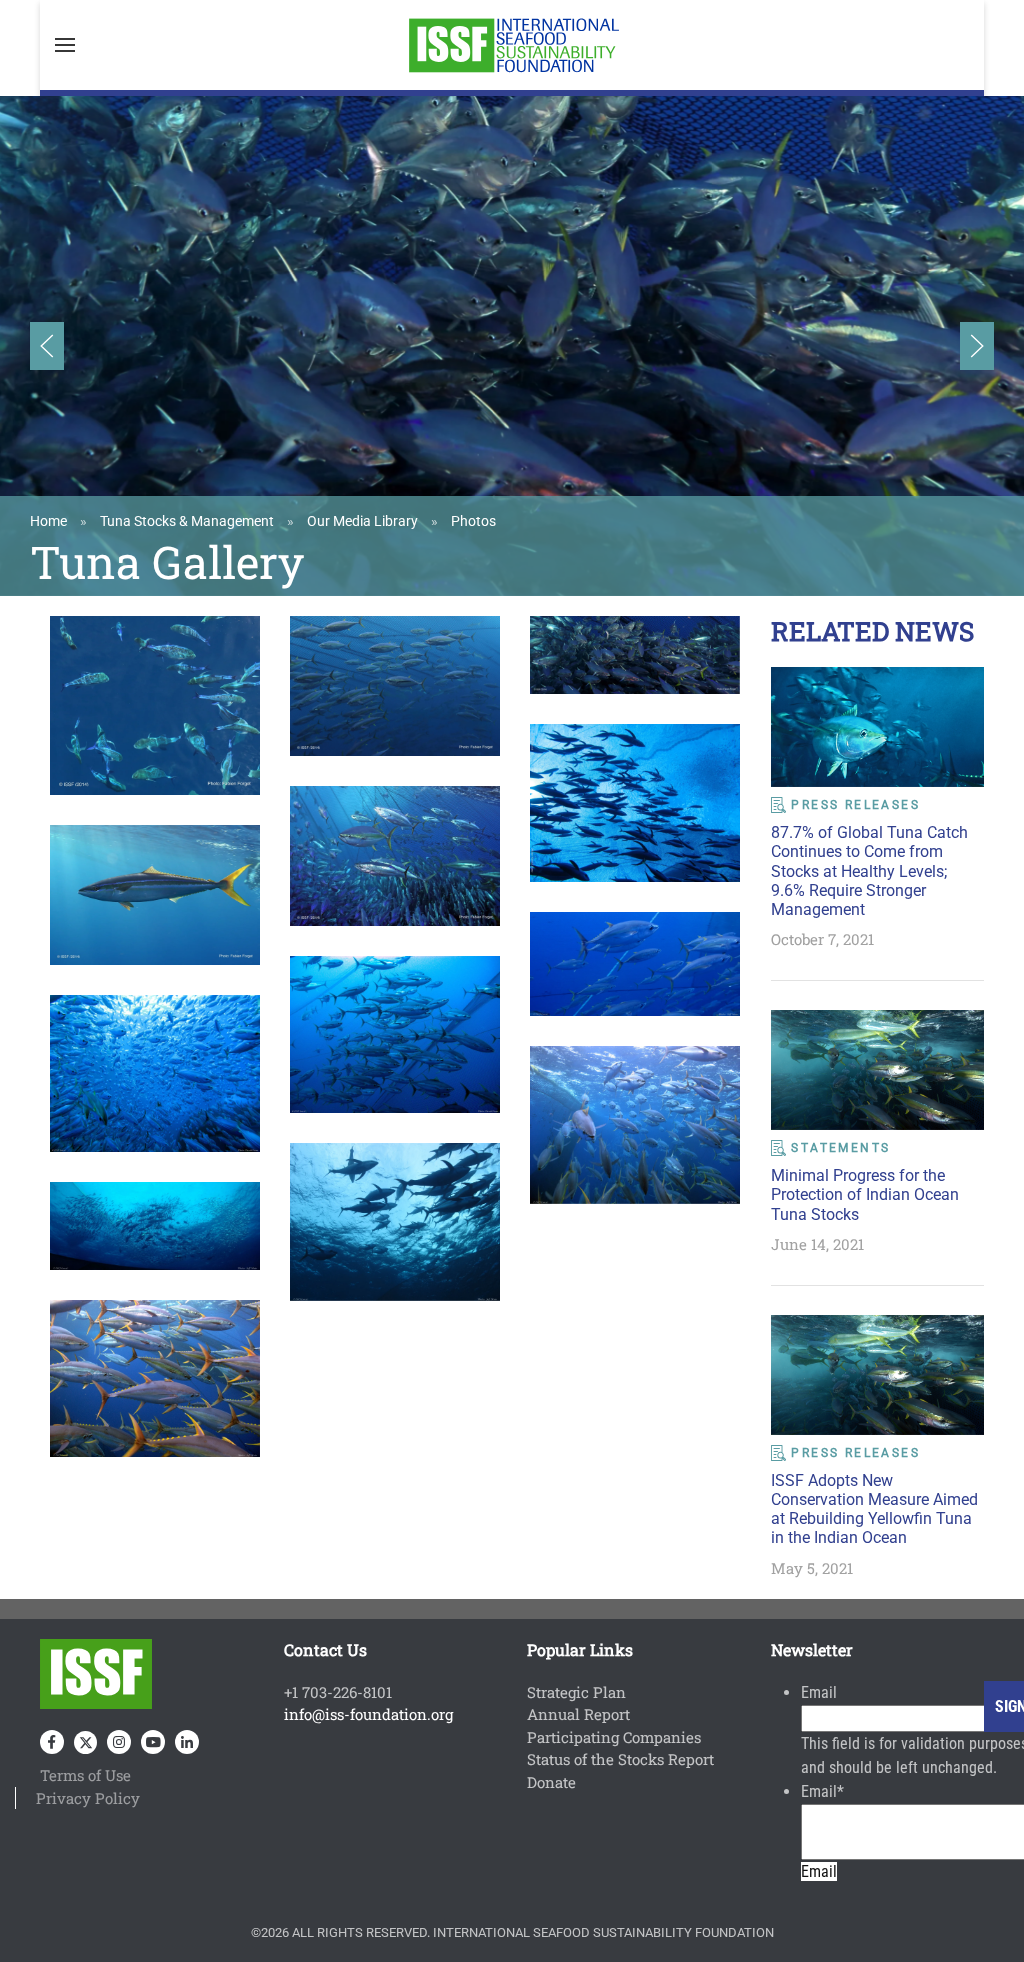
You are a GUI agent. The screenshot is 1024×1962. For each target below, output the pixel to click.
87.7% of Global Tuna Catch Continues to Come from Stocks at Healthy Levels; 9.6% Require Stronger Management (869, 871)
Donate (551, 1782)
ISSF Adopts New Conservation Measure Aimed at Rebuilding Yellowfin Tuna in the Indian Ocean (874, 1509)
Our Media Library (362, 521)
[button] (65, 45)
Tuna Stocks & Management (187, 521)
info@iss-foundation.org (368, 1714)
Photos (473, 521)
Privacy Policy (88, 1798)
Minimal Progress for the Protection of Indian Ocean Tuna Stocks (865, 1194)
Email (819, 1692)
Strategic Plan (576, 1692)
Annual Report (578, 1714)
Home (48, 521)
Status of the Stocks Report (620, 1759)
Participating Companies (614, 1737)
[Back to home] (512, 45)
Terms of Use (85, 1775)
